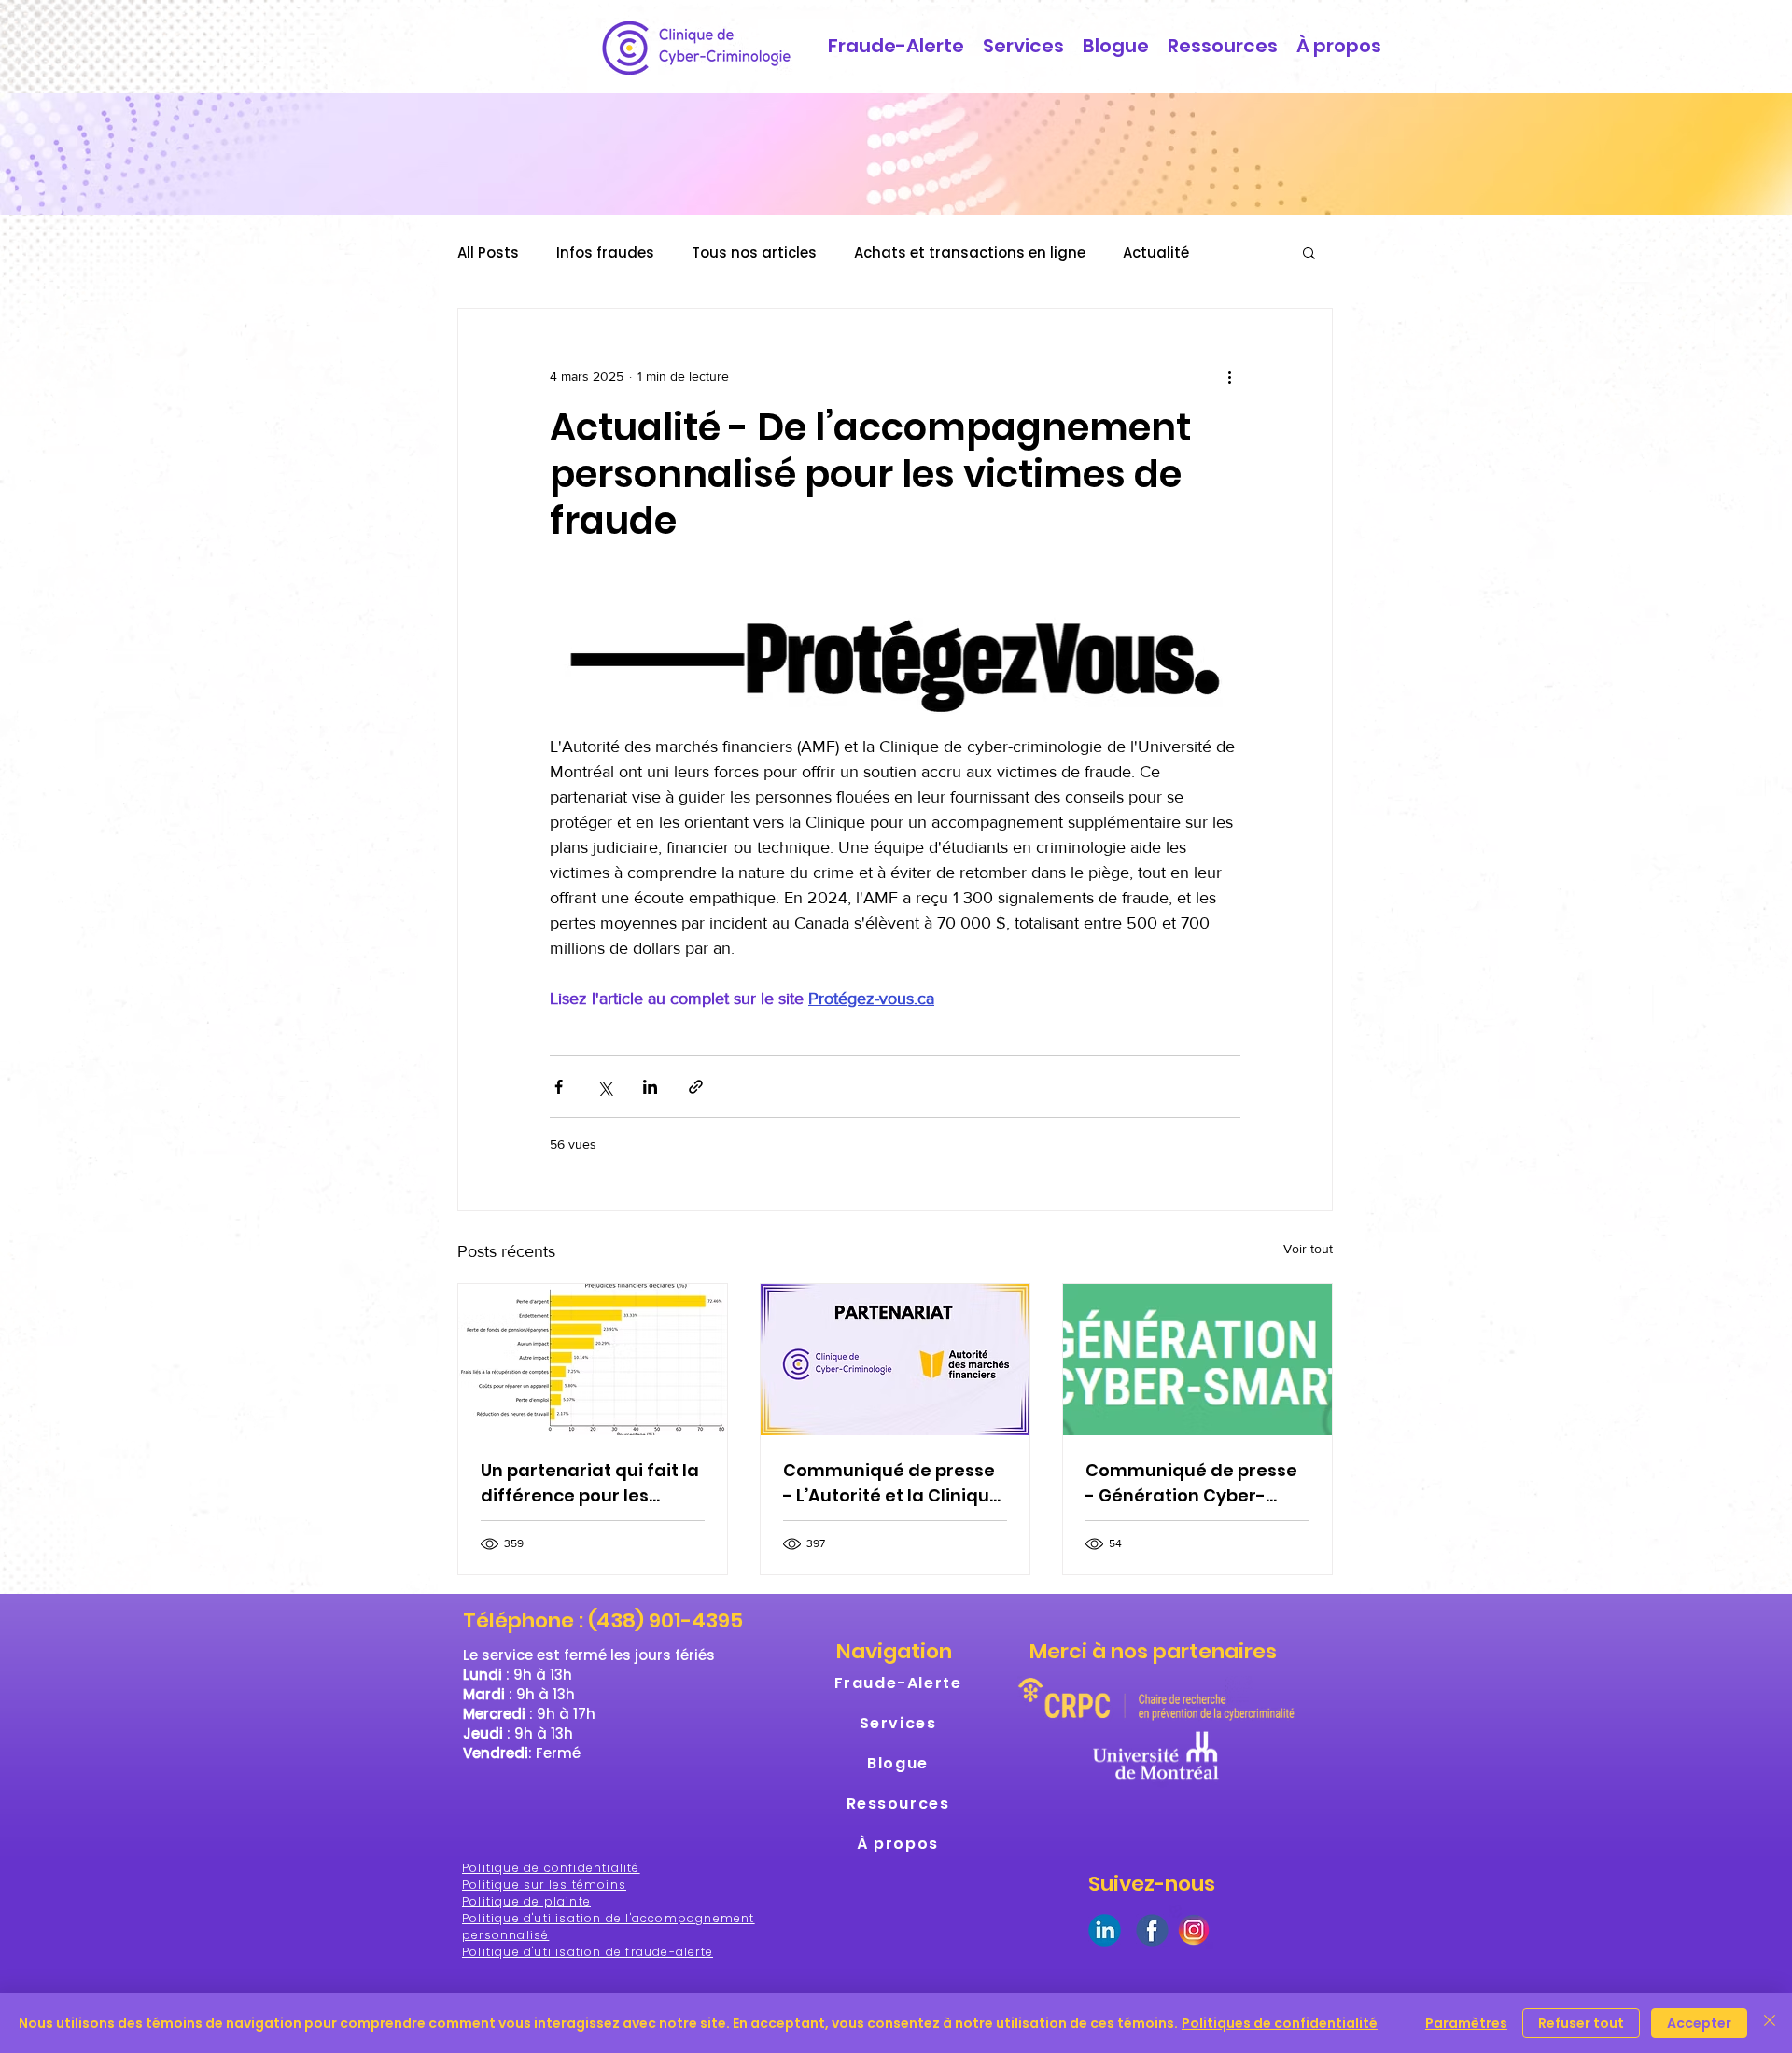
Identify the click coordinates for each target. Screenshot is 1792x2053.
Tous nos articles (754, 252)
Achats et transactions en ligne (970, 252)
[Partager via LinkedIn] (650, 1087)
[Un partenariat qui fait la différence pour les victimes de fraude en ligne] (593, 1360)
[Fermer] (1770, 2023)
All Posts (488, 252)
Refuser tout (1581, 2023)
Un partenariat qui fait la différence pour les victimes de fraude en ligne (590, 1483)
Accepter (1699, 2023)
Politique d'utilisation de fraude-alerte (588, 1952)
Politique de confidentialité (551, 1868)
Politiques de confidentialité (1280, 2023)
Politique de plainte (526, 1901)
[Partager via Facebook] (559, 1087)
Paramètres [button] (1466, 2023)
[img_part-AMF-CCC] (895, 1360)
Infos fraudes (605, 252)
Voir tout (1308, 1249)
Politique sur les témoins (544, 1885)
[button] (1309, 252)
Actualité (1156, 252)
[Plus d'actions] (1229, 376)
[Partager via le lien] (696, 1087)
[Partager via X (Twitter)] (604, 1087)
